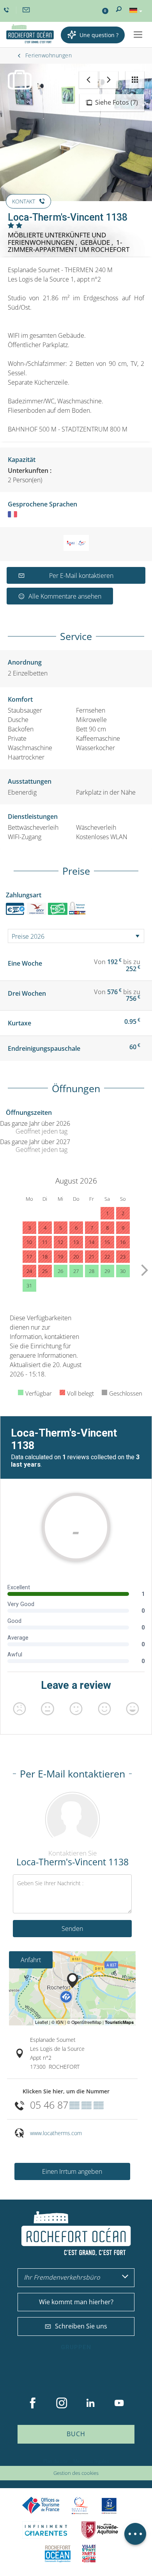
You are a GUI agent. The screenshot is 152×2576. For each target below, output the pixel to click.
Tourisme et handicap (109, 2506)
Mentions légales (91, 2461)
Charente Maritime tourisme (46, 2530)
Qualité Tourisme (80, 2506)
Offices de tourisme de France (41, 2506)
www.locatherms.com (56, 2133)
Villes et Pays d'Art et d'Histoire (89, 2554)
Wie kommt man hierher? (76, 2302)
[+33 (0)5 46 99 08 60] (7, 10)
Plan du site (56, 2461)
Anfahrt (31, 1960)
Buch (76, 2434)
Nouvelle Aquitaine (100, 2530)
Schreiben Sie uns (81, 2326)
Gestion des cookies (76, 2473)
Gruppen (76, 2347)
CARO (58, 2554)
